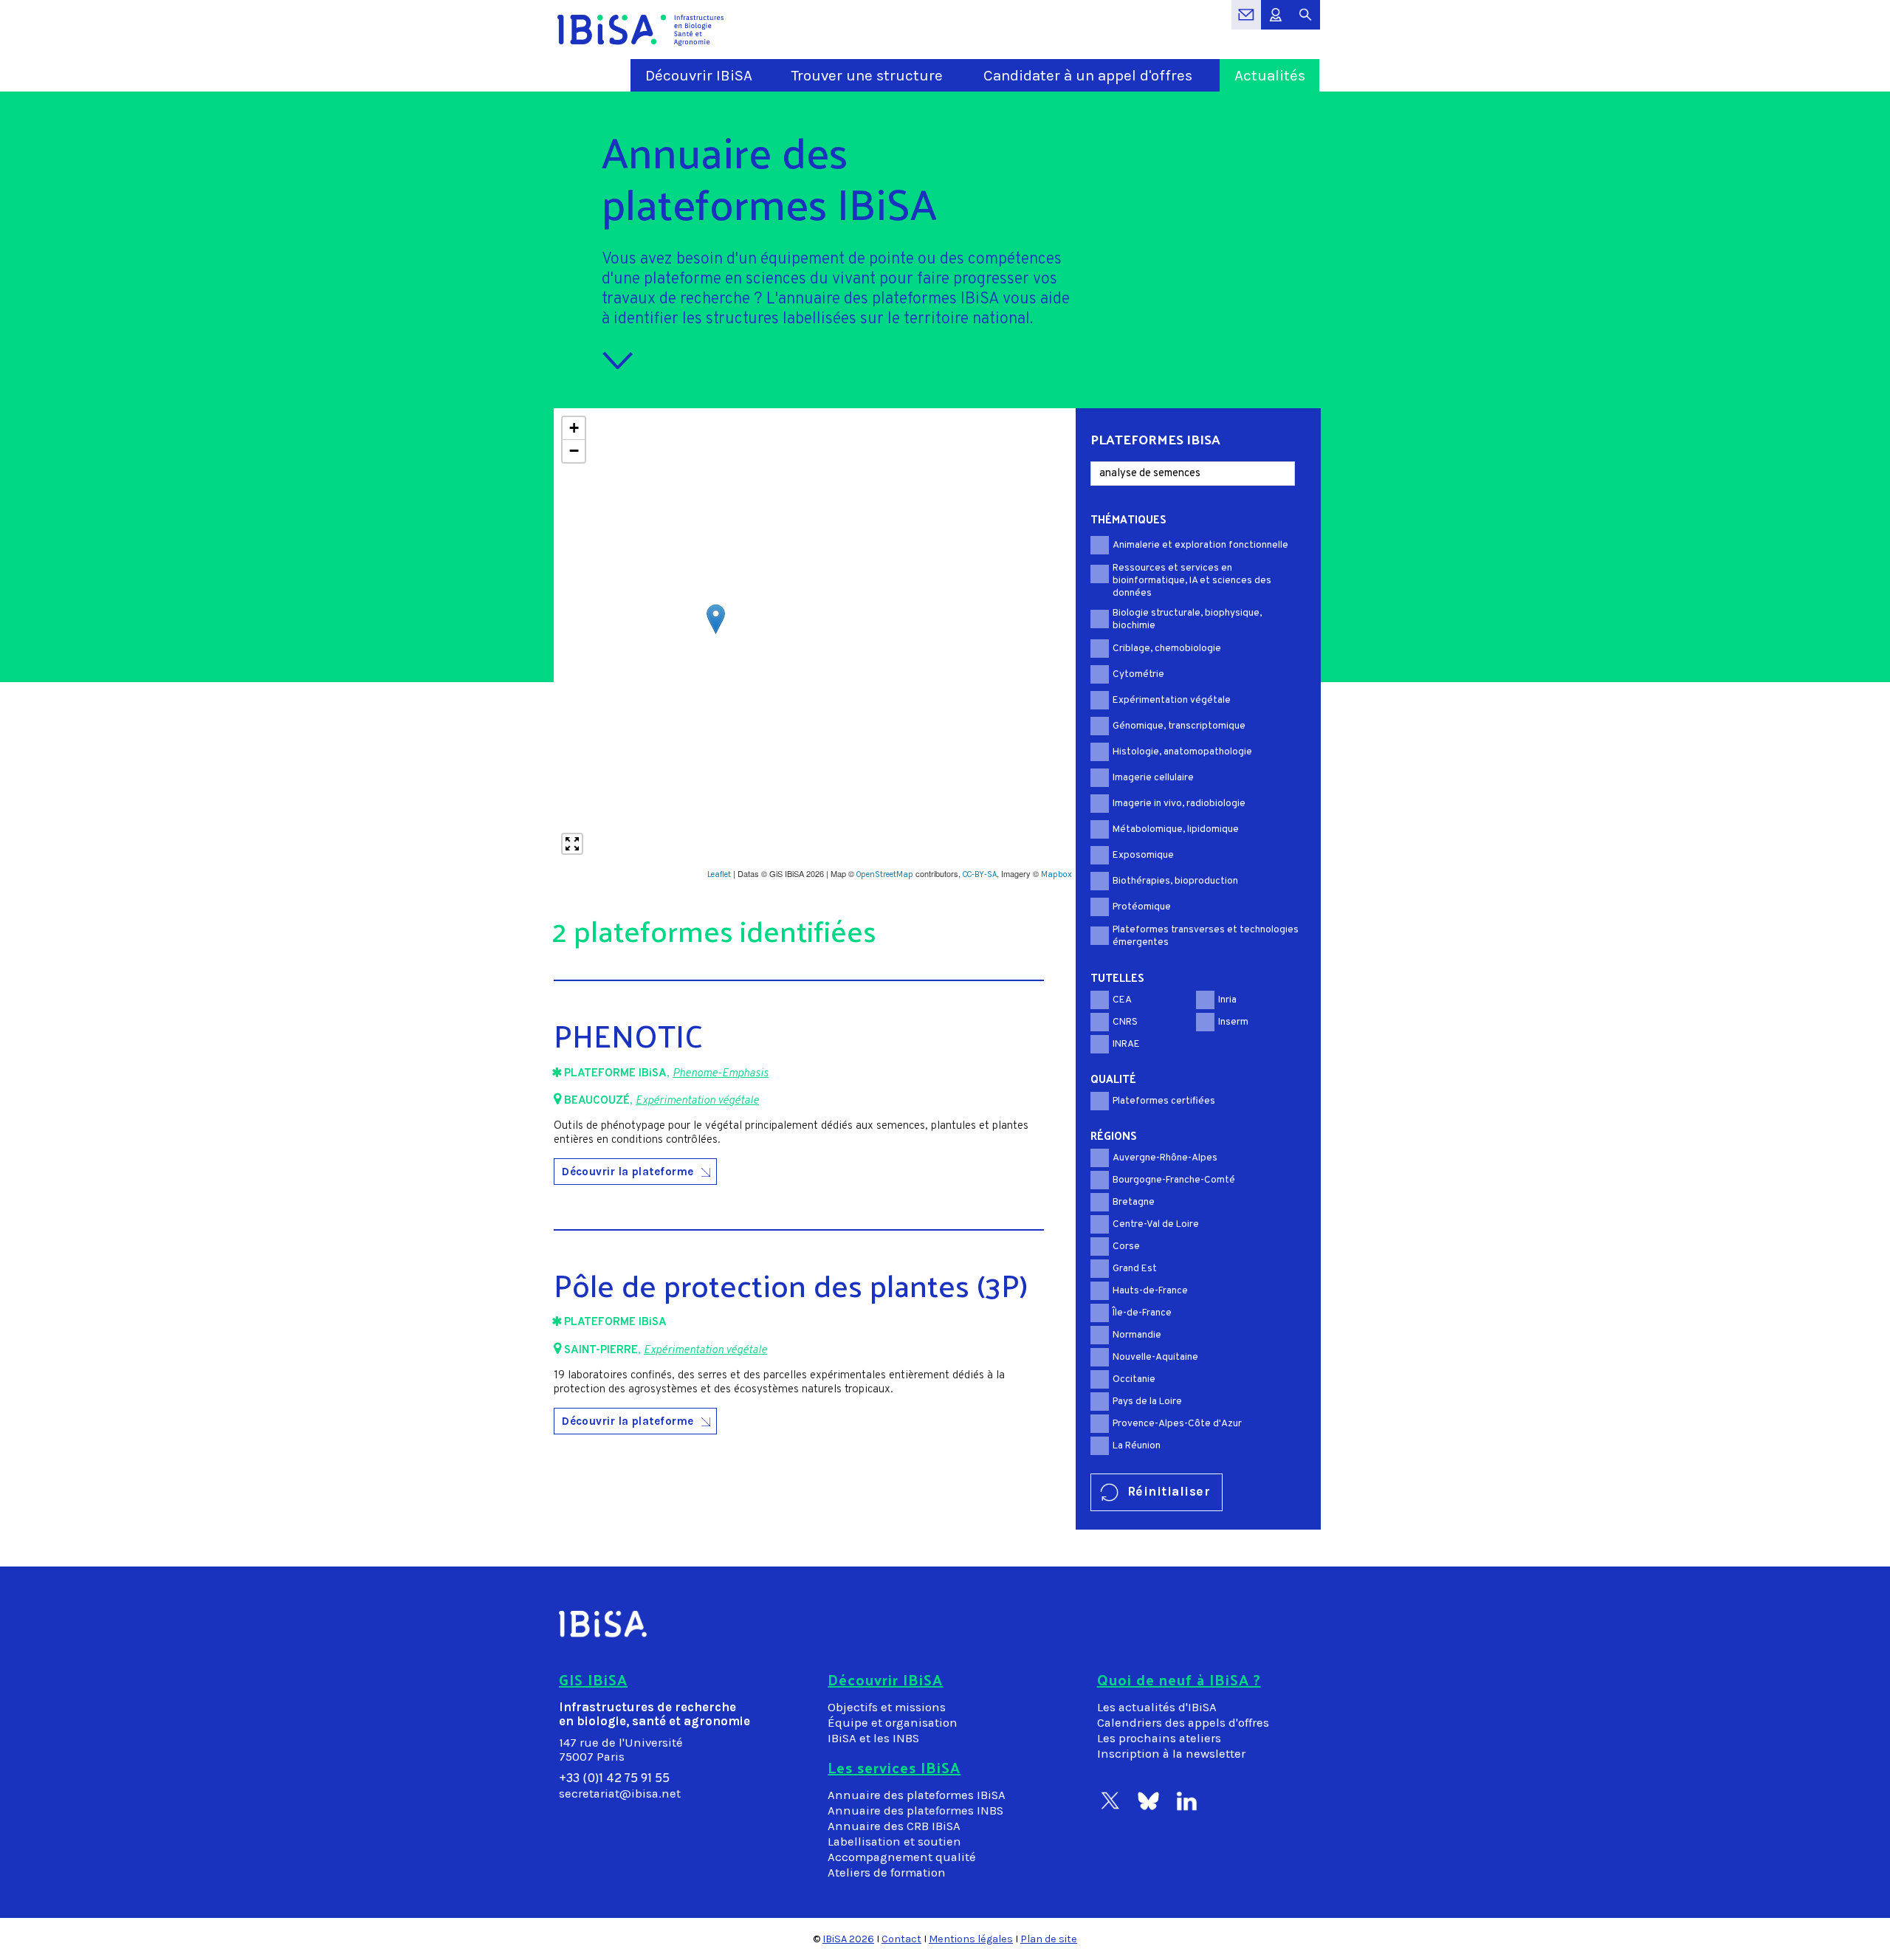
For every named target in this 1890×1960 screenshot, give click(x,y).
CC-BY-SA (980, 874)
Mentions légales (971, 1939)
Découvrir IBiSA (699, 75)
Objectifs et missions (887, 1707)
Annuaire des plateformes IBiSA (917, 1795)
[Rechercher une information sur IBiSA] (1305, 23)
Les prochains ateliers (1159, 1738)
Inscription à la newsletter (1171, 1754)
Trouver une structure (867, 75)
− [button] (574, 451)
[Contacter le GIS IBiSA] (1246, 23)
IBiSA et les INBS (873, 1738)
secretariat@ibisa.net (620, 1794)
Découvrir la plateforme (628, 1172)
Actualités (1270, 75)
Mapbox (1056, 874)
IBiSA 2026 (848, 1939)
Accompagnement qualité (902, 1857)
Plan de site (1049, 1939)
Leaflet (719, 874)
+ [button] (574, 428)
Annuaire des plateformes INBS (915, 1811)
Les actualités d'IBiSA (1157, 1707)
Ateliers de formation (887, 1873)
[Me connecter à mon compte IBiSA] (1276, 23)
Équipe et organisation (893, 1723)
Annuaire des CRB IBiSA (894, 1826)
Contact (901, 1939)
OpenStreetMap (885, 874)
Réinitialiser (1169, 1491)
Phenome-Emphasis (721, 1074)
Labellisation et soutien (894, 1842)
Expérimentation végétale (697, 1101)
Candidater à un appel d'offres (1088, 75)
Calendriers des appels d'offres (1183, 1723)
